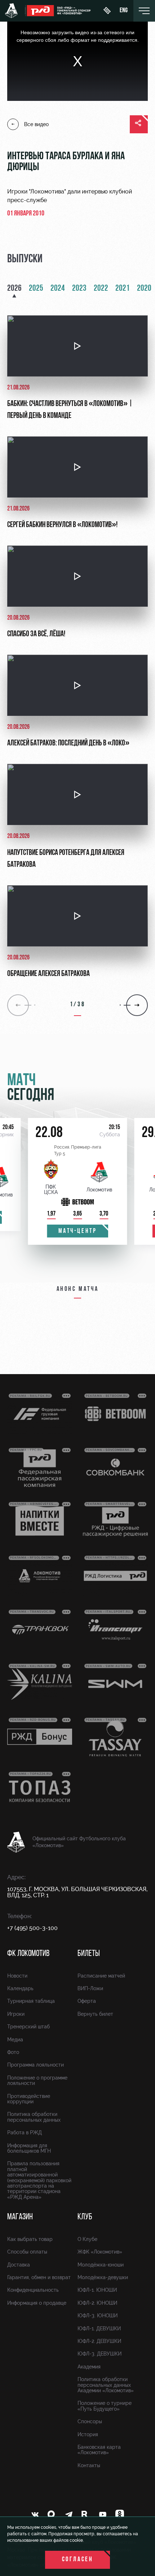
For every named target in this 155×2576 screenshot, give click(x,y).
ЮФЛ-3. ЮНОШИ (98, 2316)
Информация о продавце (37, 2303)
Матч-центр (78, 1231)
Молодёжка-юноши (101, 2265)
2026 (14, 289)
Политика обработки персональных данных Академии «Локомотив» (106, 2385)
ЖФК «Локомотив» (100, 2252)
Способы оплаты (27, 2252)
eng (124, 11)
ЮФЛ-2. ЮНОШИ (97, 2303)
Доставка (19, 2265)
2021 (123, 289)
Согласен (78, 2560)
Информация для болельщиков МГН (29, 2148)
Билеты (89, 1954)
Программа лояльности (36, 2065)
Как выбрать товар (30, 2239)
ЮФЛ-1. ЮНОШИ (97, 2290)
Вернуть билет (95, 2014)
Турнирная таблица (31, 2001)
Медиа (15, 2040)
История (88, 2434)
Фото (13, 2052)
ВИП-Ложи (90, 1988)
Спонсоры (90, 2421)
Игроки (16, 2014)
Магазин (20, 2217)
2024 (58, 289)
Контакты (89, 2465)
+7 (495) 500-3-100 (32, 1928)
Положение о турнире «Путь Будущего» (105, 2406)
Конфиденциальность (33, 2290)
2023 (79, 289)
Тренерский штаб (28, 2027)
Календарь (20, 1988)
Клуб (85, 2217)
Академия (89, 2367)
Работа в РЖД (25, 2132)
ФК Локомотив (28, 1954)
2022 (101, 289)
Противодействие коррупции (29, 2099)
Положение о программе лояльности (37, 2080)
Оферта (87, 2001)
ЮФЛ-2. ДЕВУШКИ (99, 2341)
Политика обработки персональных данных (34, 2117)
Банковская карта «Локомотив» (99, 2450)
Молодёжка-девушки (103, 2277)
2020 (144, 289)
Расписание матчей (101, 1976)
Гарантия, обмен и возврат (39, 2277)
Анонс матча (78, 1289)
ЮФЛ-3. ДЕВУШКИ (99, 2354)
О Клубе (87, 2239)
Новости (17, 1976)
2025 (36, 289)
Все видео (36, 124)
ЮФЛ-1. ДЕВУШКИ (99, 2328)
